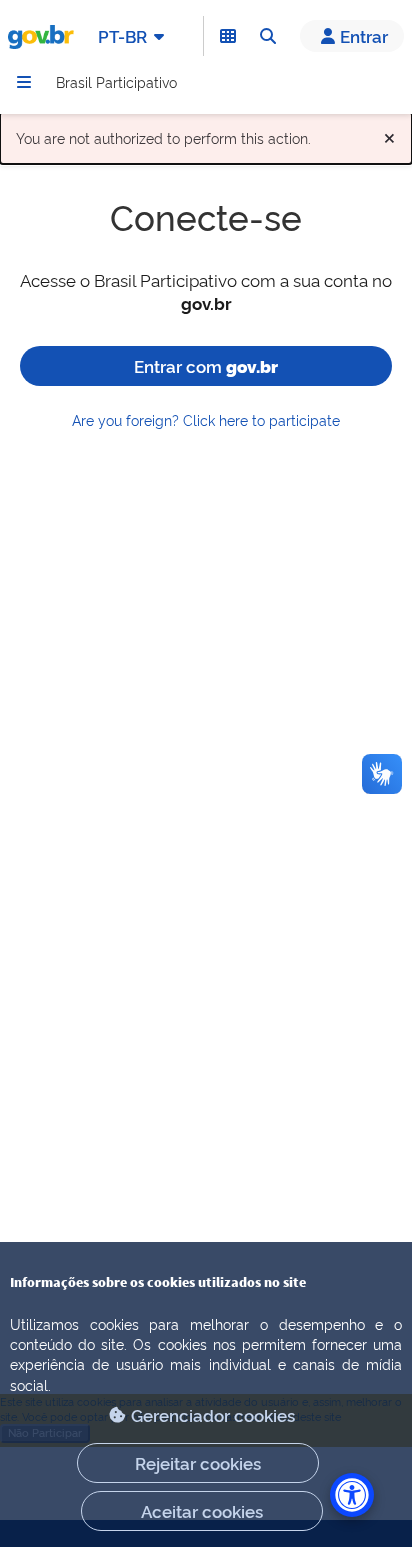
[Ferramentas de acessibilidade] (352, 1495)
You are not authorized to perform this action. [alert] (206, 133)
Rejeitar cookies (198, 1462)
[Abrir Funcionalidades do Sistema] (228, 36)
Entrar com (206, 365)
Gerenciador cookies (213, 1414)
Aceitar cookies (202, 1510)
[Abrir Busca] (268, 36)
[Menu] (24, 82)
